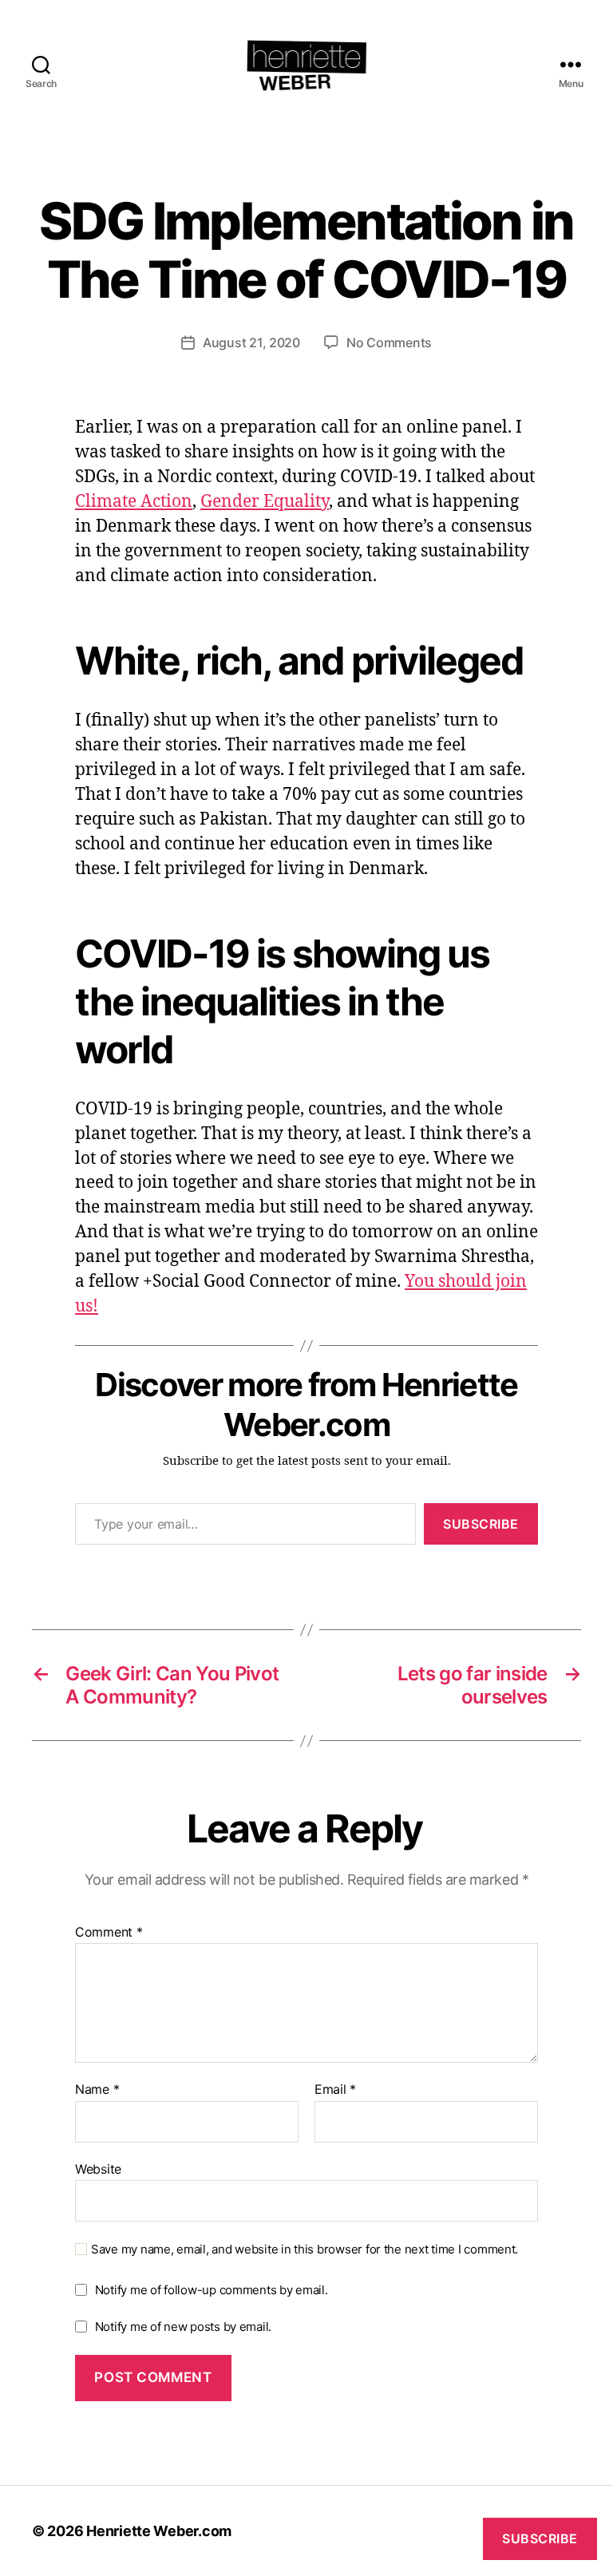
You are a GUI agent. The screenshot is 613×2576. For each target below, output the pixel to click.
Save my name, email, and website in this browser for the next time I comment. (305, 2250)
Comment (109, 1933)
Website (98, 2168)
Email (335, 2090)
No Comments (389, 342)
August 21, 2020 (251, 342)
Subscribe (481, 1524)
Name (97, 2090)
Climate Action (134, 502)
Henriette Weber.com (159, 2531)
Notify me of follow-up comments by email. (212, 2290)
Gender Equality (265, 502)
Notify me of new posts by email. (183, 2327)
